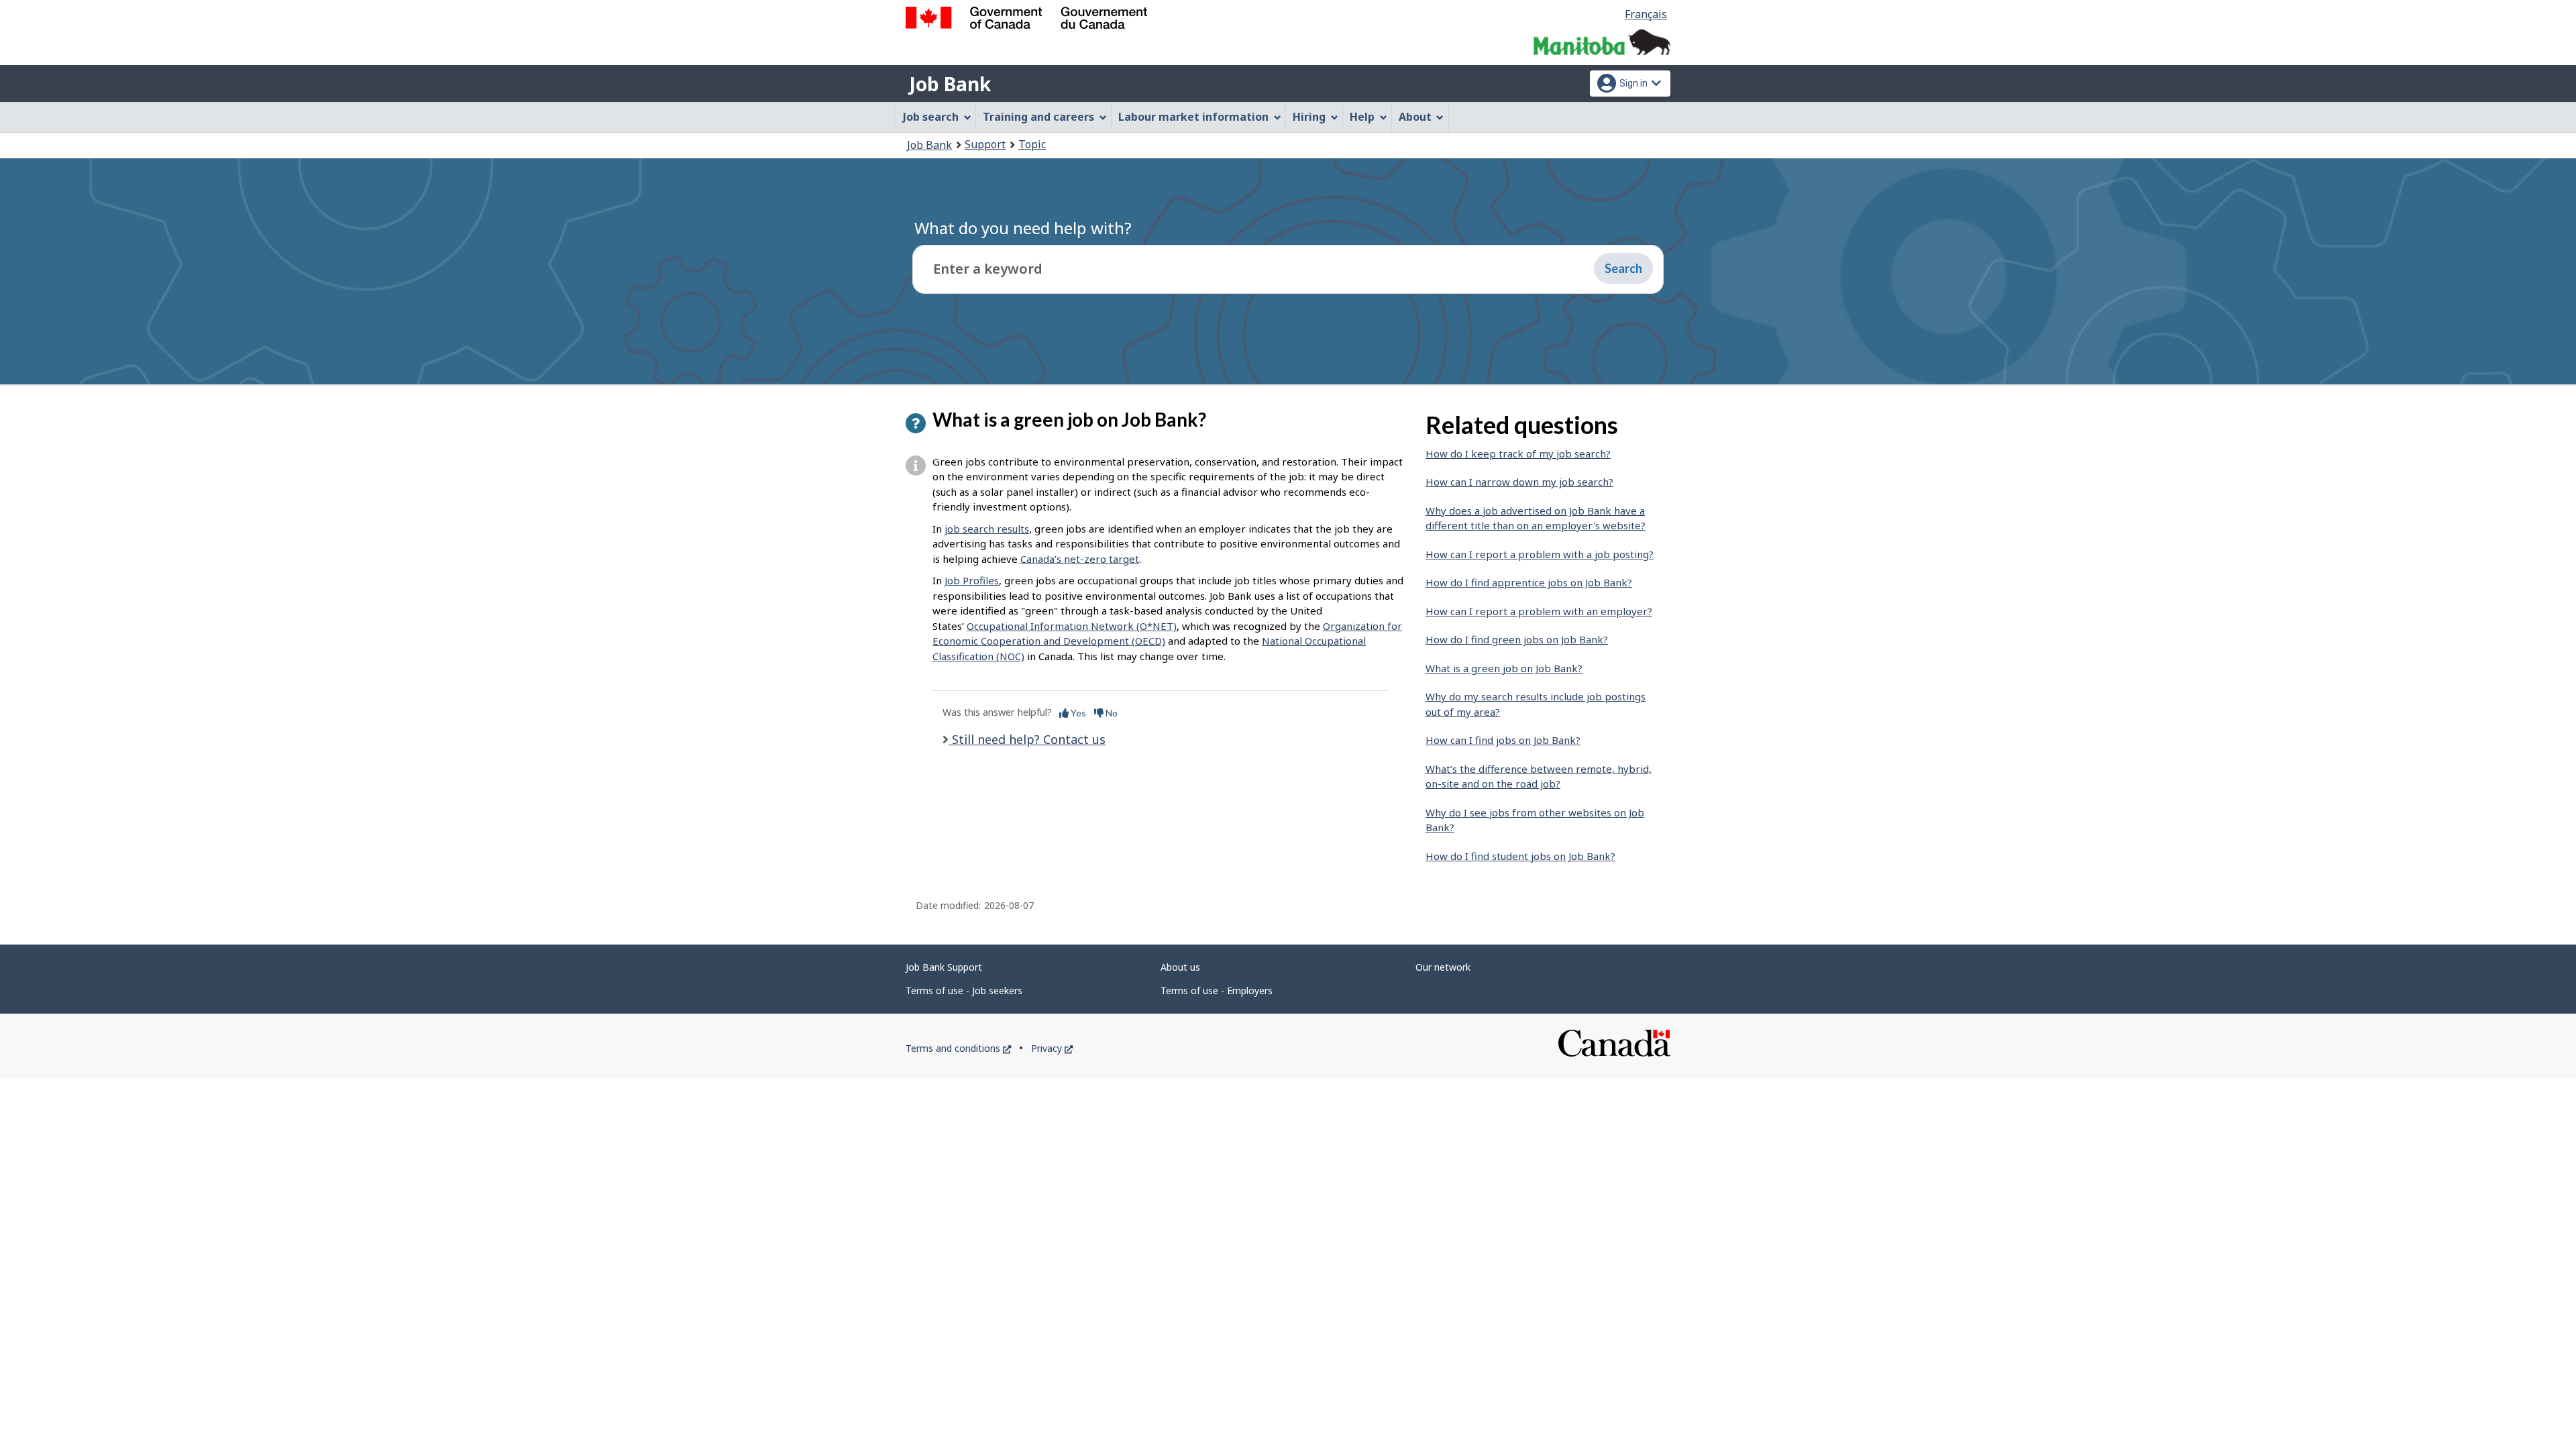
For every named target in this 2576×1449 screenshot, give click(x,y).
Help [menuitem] (1362, 117)
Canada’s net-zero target (1080, 559)
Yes (1077, 713)
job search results (987, 529)
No (1111, 713)
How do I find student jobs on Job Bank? (1520, 856)
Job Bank (950, 84)
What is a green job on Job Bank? (1504, 668)
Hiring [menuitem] (1309, 117)
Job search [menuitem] (931, 117)
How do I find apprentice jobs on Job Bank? (1529, 582)
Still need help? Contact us (1027, 739)
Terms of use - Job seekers (964, 990)
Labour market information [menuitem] (1193, 117)
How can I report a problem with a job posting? (1540, 554)
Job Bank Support (944, 967)
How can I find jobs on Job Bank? (1503, 740)
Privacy (1052, 1048)
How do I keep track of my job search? (1518, 453)
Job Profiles (972, 580)
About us (1180, 967)
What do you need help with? (1023, 228)
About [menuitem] (1415, 117)
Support (985, 144)
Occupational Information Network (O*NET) (1072, 626)
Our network (1443, 967)
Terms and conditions (958, 1048)
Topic (1032, 144)
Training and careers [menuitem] (1038, 117)
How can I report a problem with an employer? (1539, 611)
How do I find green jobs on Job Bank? (1517, 639)
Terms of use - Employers (1217, 990)
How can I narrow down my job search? (1519, 482)
